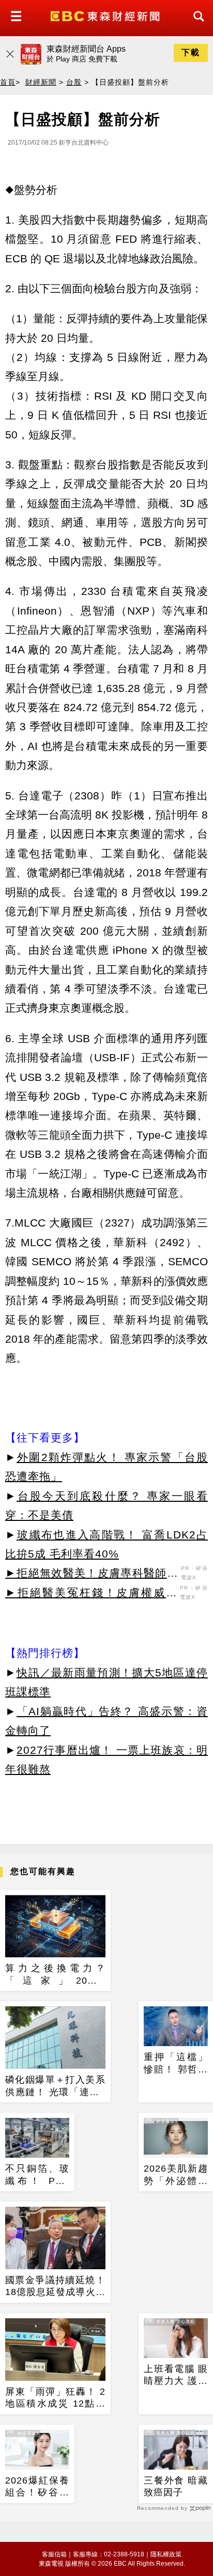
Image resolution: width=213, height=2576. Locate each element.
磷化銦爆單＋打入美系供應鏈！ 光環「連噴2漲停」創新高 (55, 2086)
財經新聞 (41, 82)
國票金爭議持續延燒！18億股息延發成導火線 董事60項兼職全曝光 (55, 2287)
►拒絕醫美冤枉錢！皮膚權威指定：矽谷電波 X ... (91, 1594)
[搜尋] (196, 26)
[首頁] (106, 15)
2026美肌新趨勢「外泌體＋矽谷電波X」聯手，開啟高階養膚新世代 (176, 2175)
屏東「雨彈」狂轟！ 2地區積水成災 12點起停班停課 (55, 2398)
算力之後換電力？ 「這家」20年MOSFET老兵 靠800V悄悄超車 (55, 1975)
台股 (74, 82)
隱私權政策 (166, 2554)
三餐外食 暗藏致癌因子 (176, 2486)
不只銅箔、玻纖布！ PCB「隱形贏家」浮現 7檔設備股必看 (37, 2175)
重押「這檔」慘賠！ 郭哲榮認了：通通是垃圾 (176, 2064)
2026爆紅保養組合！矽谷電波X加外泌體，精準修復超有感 (37, 2487)
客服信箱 (54, 2554)
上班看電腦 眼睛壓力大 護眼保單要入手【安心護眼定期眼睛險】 (176, 2376)
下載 (191, 52)
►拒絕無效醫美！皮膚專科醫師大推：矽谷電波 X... (92, 1575)
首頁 (8, 82)
